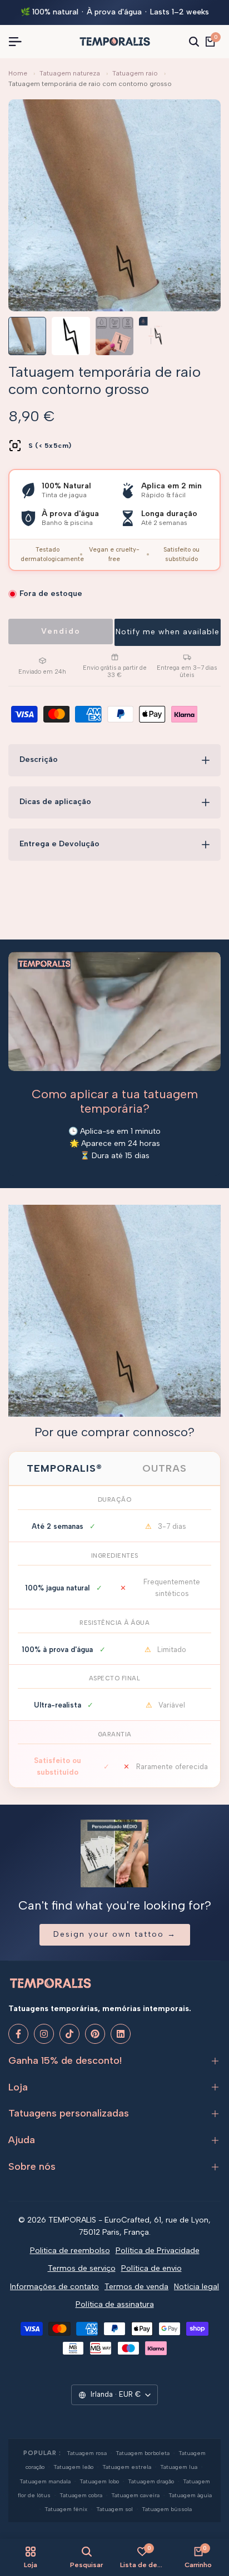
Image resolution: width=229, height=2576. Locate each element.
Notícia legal (196, 2287)
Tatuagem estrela (127, 2467)
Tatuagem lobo (99, 2481)
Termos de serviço (82, 2268)
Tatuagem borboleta (143, 2453)
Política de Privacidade (158, 2251)
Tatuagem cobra (81, 2495)
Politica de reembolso (70, 2251)
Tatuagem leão (73, 2467)
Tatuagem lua (179, 2467)
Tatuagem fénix (66, 2509)
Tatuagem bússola (167, 2509)
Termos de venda (136, 2287)
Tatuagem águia (190, 2495)
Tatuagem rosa (87, 2453)
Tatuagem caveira (135, 2495)
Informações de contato (54, 2287)
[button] (168, 632)
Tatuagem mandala (45, 2481)
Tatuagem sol (114, 2509)
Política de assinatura (115, 2304)
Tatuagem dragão (151, 2481)
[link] (114, 1311)
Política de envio (151, 2268)
